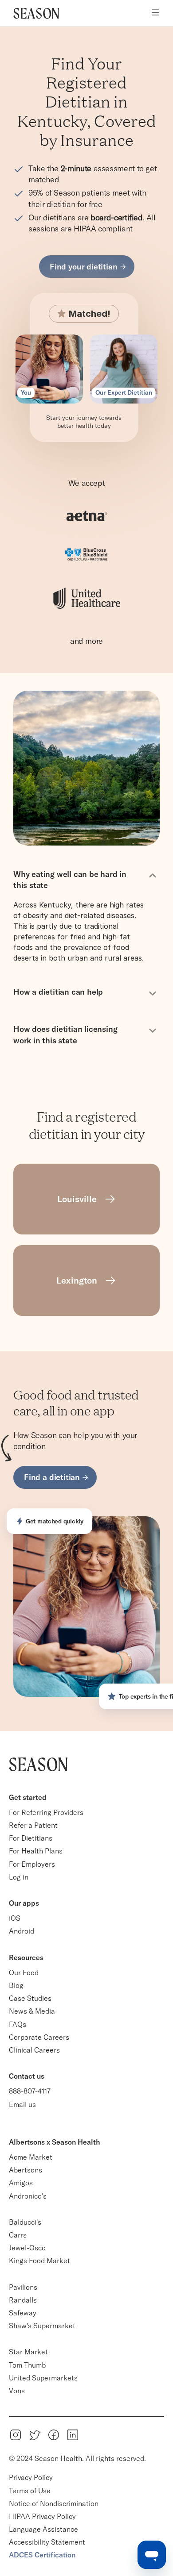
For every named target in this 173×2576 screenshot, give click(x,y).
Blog (16, 1985)
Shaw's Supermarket (42, 2326)
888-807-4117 (30, 2091)
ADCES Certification (42, 2555)
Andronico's (28, 2196)
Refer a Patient (33, 1825)
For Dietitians (31, 1838)
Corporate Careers (39, 2037)
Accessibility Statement (47, 2542)
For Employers (32, 1864)
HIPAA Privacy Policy (42, 2516)
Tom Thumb (27, 2365)
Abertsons (26, 2170)
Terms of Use (30, 2491)
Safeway (23, 2313)
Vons (17, 2391)
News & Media (32, 2011)
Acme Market (31, 2157)
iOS (15, 1918)
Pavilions (23, 2287)
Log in (19, 1877)
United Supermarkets (43, 2378)
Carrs (18, 2235)
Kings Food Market (39, 2261)
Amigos (21, 2183)
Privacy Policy (31, 2477)
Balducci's (25, 2222)
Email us (22, 2104)
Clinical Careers (34, 2050)
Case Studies (30, 1998)
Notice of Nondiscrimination (55, 2503)
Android (22, 1931)
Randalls (23, 2300)
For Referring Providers (46, 1812)
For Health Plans (36, 1851)
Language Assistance (43, 2529)
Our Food (24, 1972)
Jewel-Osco (27, 2248)
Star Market (28, 2352)
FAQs (18, 2024)
